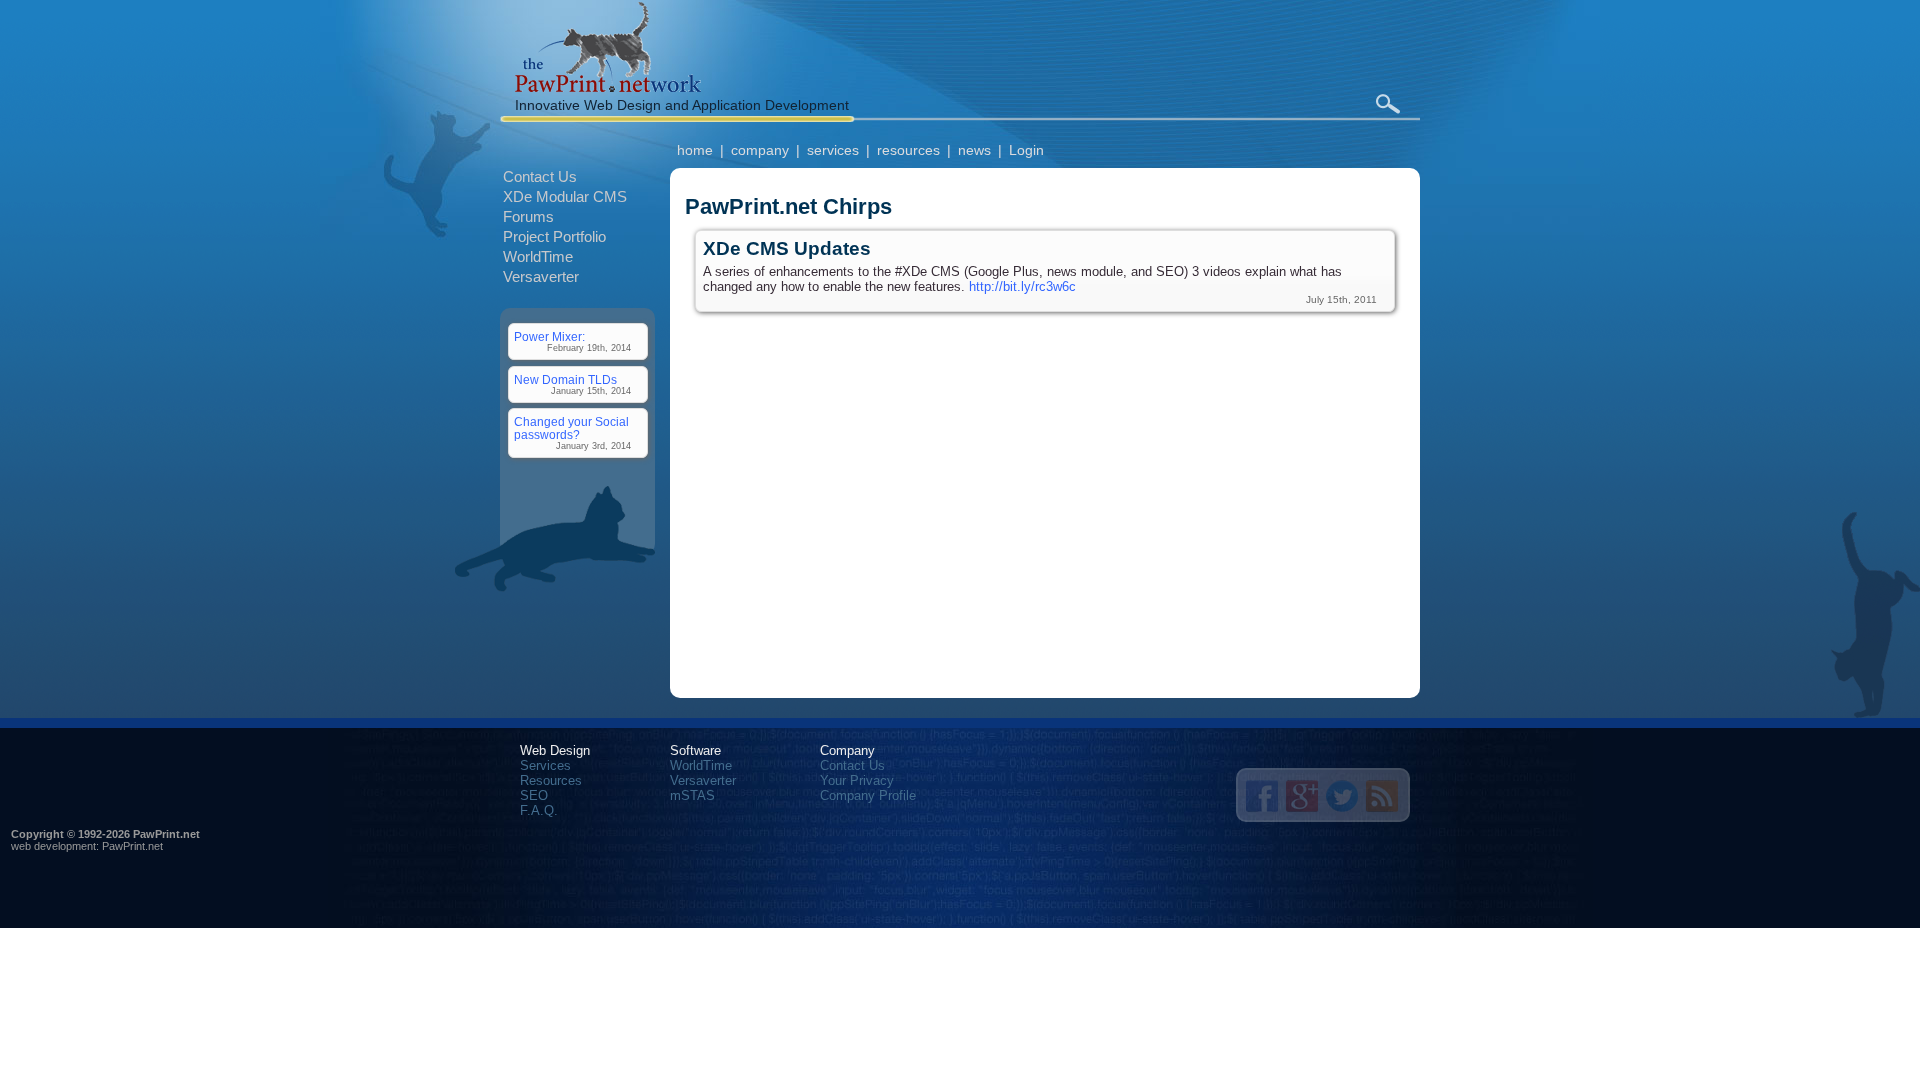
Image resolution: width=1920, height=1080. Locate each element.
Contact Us (540, 176)
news (974, 150)
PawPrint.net (132, 846)
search (1387, 104)
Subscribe (1382, 796)
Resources (551, 780)
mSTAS (692, 795)
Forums (528, 216)
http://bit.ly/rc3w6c (1022, 286)
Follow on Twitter (1342, 796)
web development (53, 846)
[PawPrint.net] (608, 87)
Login (1026, 150)
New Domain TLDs (565, 379)
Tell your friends (1262, 796)
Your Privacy (857, 780)
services (833, 150)
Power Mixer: (549, 336)
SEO (534, 795)
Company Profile (868, 795)
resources (908, 150)
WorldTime (538, 256)
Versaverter (541, 276)
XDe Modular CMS (565, 196)
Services (545, 765)
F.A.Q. (539, 810)
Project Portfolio (554, 236)
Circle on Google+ (1302, 796)
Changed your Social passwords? (571, 428)
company (760, 150)
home (695, 150)
